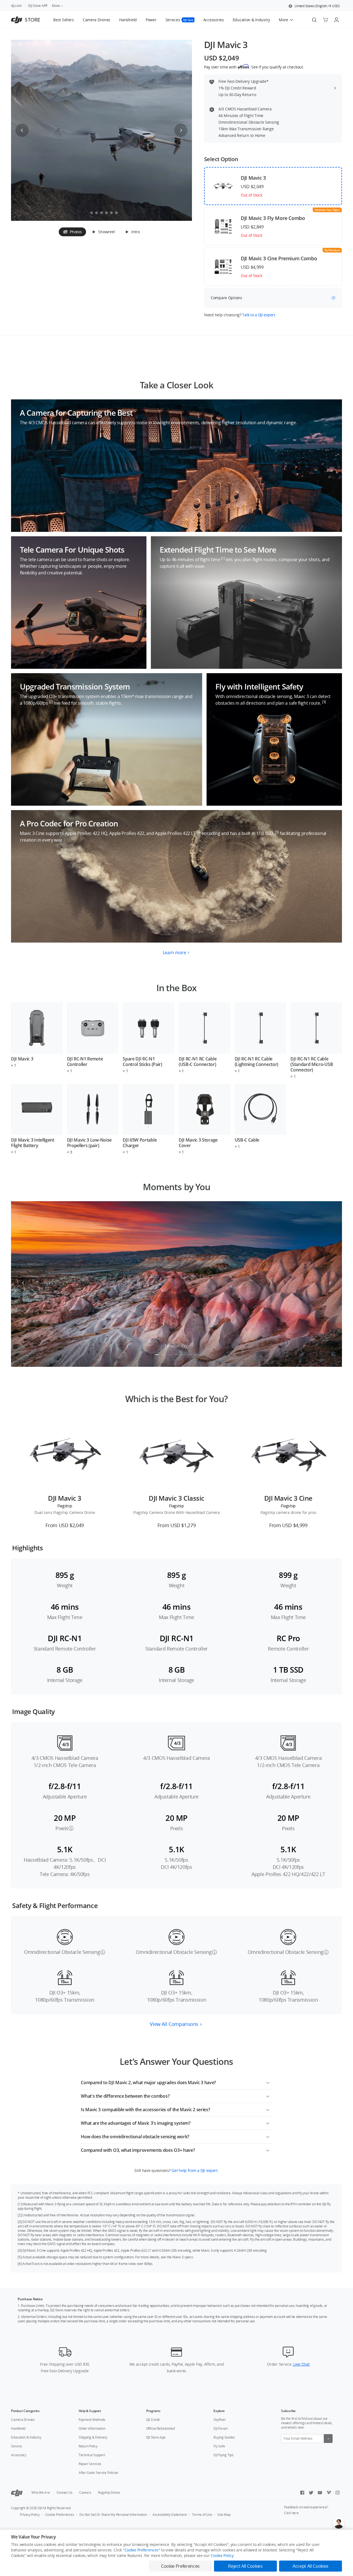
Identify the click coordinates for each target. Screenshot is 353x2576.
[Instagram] (338, 2493)
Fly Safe (219, 2446)
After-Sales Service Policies (98, 2473)
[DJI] (17, 2493)
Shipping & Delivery (93, 2437)
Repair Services (90, 2464)
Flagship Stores (109, 2493)
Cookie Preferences (60, 2515)
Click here (291, 2513)
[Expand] (268, 2082)
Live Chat (301, 2364)
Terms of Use (202, 2515)
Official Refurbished (161, 2428)
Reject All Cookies (245, 2566)
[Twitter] (311, 2493)
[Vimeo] (329, 2493)
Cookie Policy (222, 2555)
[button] (314, 6)
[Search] (314, 20)
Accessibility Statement (169, 2515)
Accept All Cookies (311, 2566)
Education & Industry (26, 2437)
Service (16, 2446)
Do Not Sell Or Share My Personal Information (113, 2515)
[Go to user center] (336, 20)
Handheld (18, 2428)
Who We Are (41, 2493)
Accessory (19, 2455)
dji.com (16, 6)
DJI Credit (153, 2420)
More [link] (56, 6)
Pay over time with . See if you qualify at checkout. (254, 67)
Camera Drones (23, 2420)
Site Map (224, 2515)
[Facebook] (302, 2493)
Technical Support (92, 2455)
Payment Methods (92, 2420)
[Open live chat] (339, 2523)
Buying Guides (224, 2437)
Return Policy (88, 2446)
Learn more (174, 953)
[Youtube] (320, 2493)
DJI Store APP (38, 6)
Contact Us (65, 2493)
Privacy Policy (30, 2515)
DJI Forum (221, 2428)
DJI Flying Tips (223, 2455)
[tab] (72, 232)
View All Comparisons (174, 2024)
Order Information (92, 2428)
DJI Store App (156, 2437)
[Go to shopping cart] (325, 20)
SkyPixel (219, 2420)
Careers (85, 2493)
